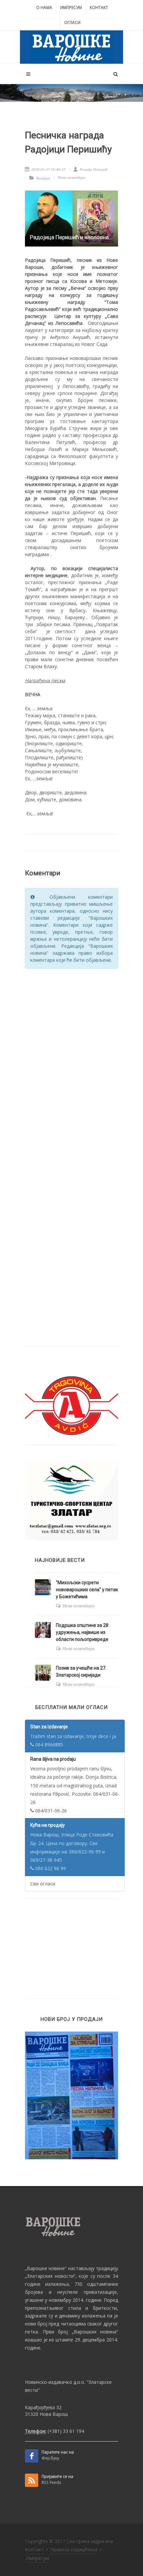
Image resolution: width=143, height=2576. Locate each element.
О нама (44, 8)
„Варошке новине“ (46, 2268)
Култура (43, 178)
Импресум (71, 8)
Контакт (99, 8)
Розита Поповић (93, 169)
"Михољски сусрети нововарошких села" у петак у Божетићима (87, 1590)
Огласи (72, 23)
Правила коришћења (74, 2549)
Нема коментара (72, 177)
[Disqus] (71, 1059)
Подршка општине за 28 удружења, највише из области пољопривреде (82, 1632)
